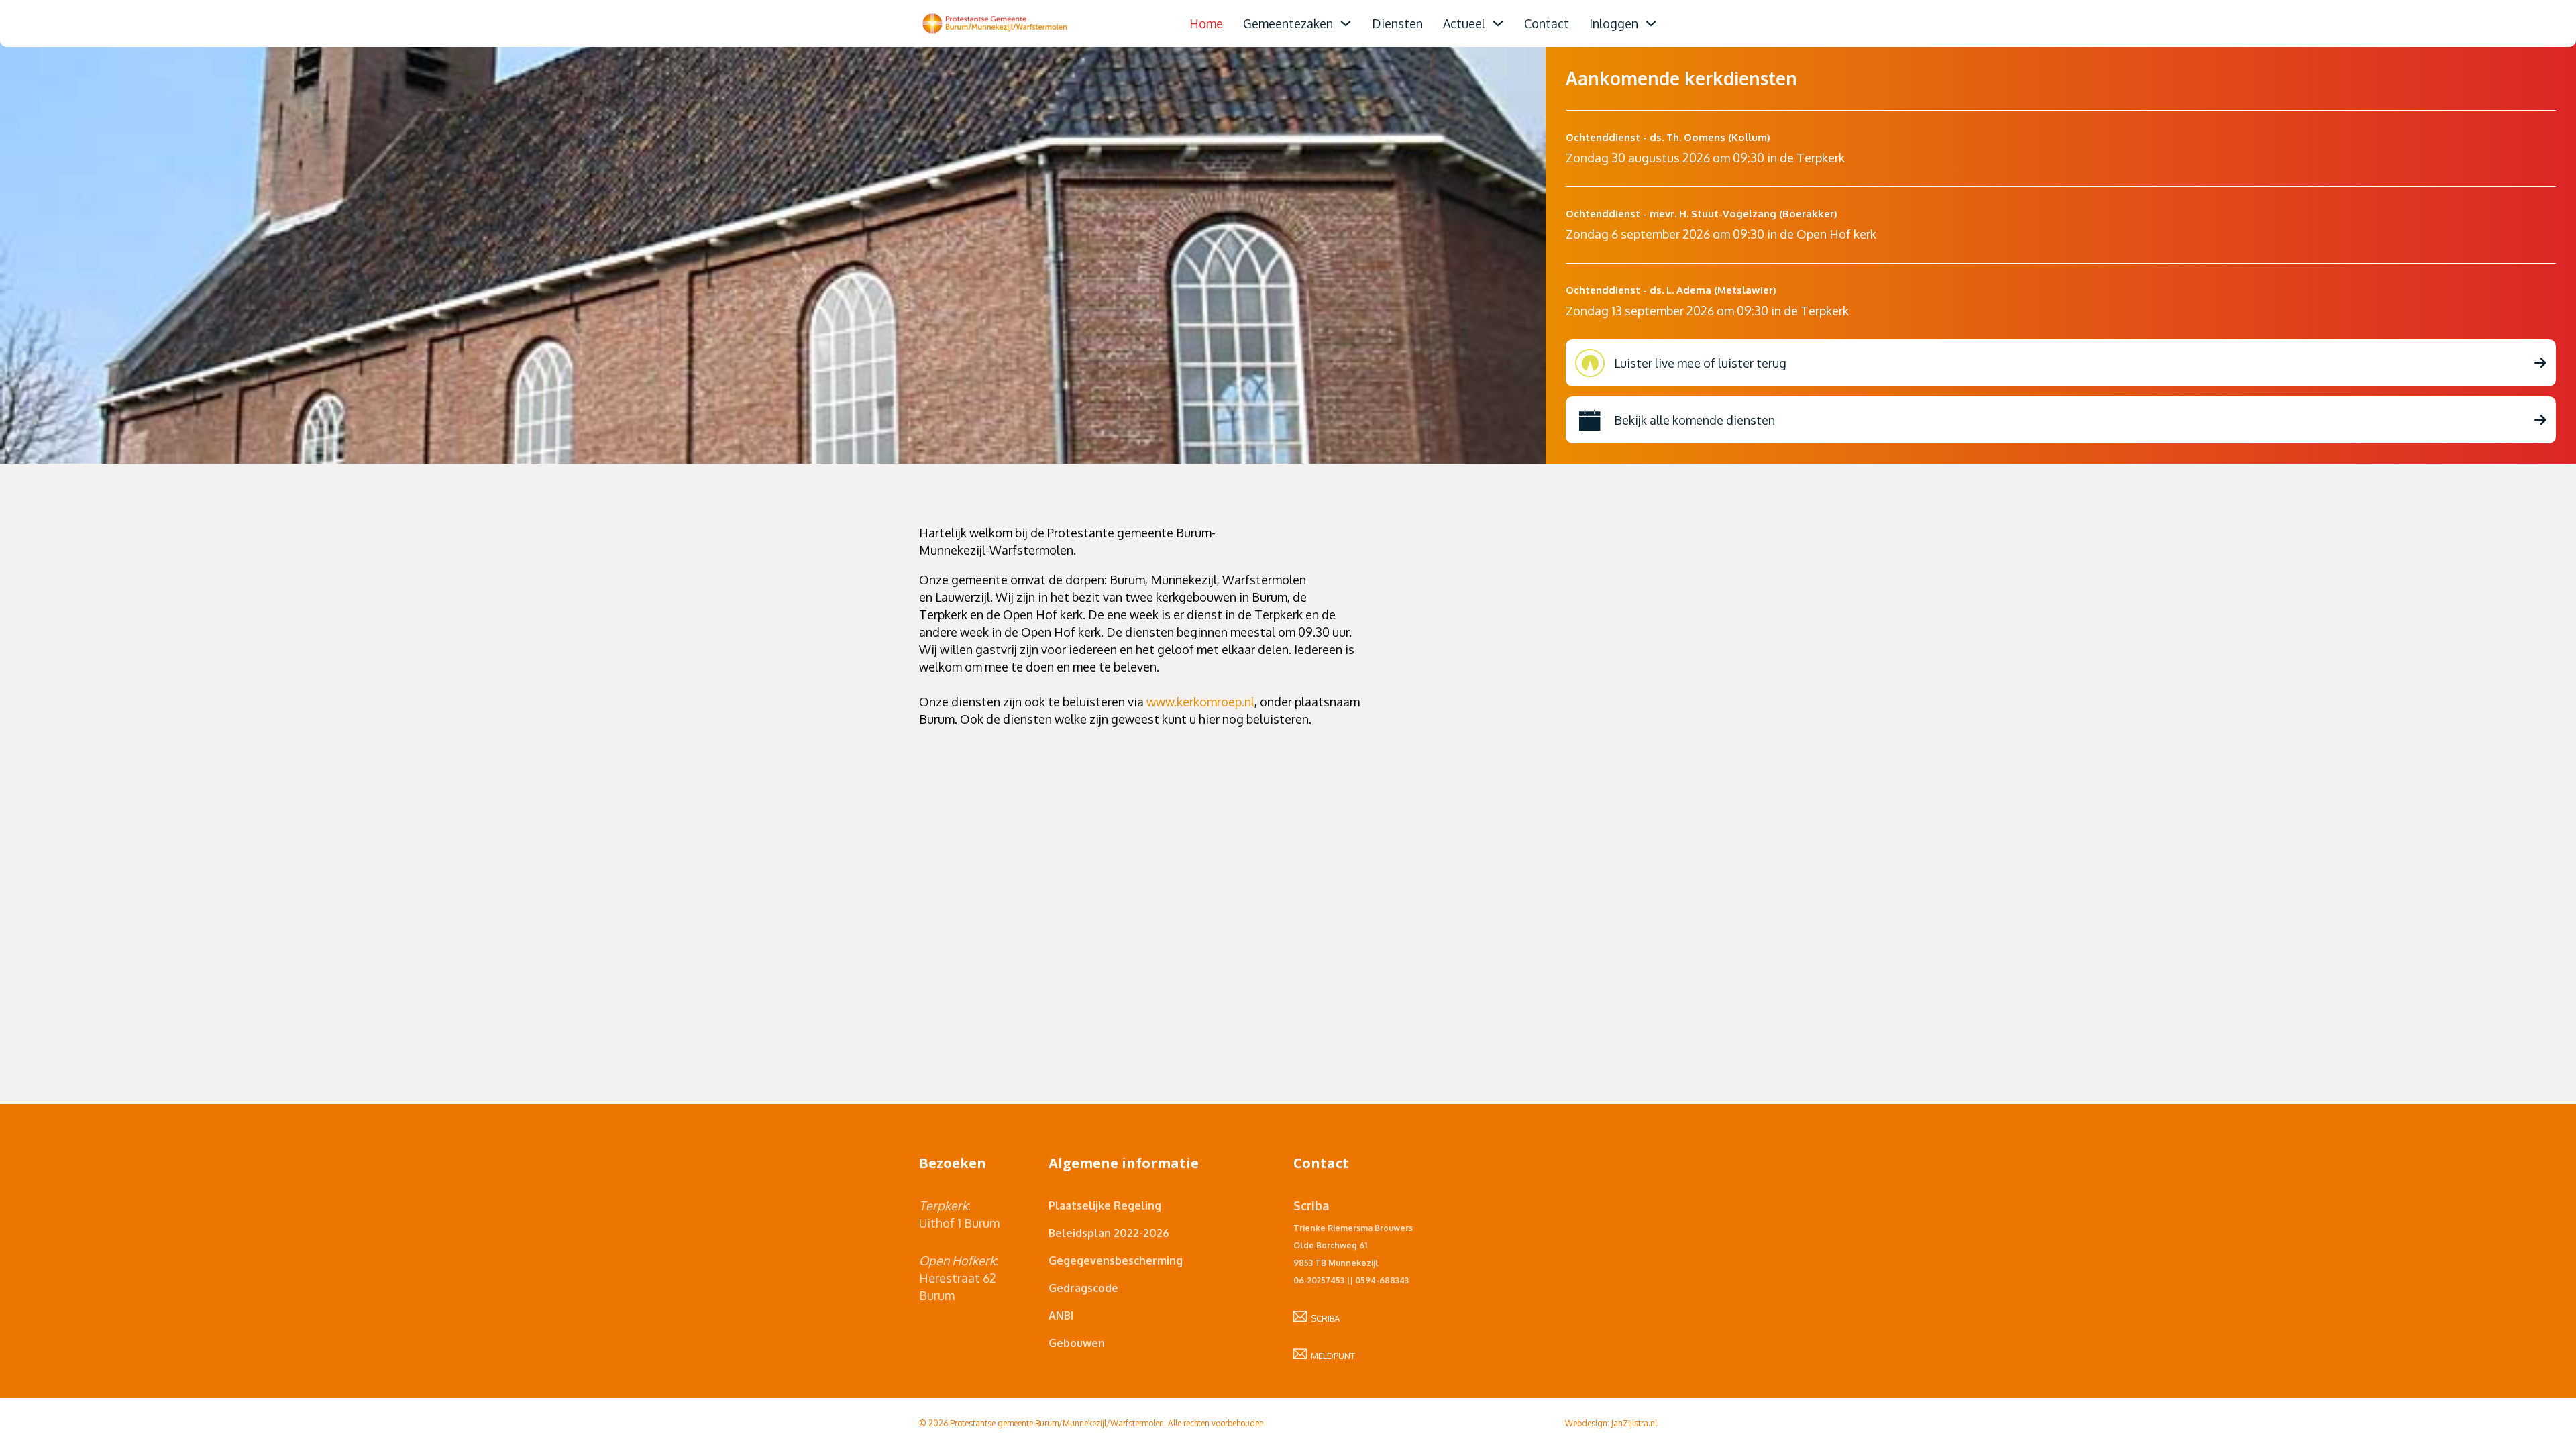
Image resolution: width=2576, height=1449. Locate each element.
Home (1206, 23)
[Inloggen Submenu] (1651, 23)
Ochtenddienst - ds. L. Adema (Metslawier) (1671, 290)
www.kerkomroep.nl (1200, 702)
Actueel (1464, 23)
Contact (1547, 23)
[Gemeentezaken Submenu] (1346, 23)
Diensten (1397, 23)
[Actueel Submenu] (1498, 23)
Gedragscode (1083, 1288)
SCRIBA (1323, 1318)
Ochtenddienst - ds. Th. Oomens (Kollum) (1668, 137)
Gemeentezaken (1288, 23)
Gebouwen (1077, 1343)
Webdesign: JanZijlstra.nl (1611, 1423)
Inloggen (1614, 23)
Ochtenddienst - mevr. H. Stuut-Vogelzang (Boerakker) (1702, 214)
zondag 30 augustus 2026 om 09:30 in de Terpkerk (1705, 158)
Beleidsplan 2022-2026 (1109, 1233)
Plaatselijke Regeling (1105, 1205)
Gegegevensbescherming (1116, 1260)
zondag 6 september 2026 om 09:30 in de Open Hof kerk (1721, 234)
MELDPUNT (1331, 1356)
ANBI (1061, 1316)
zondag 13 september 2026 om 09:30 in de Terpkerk (1707, 311)
